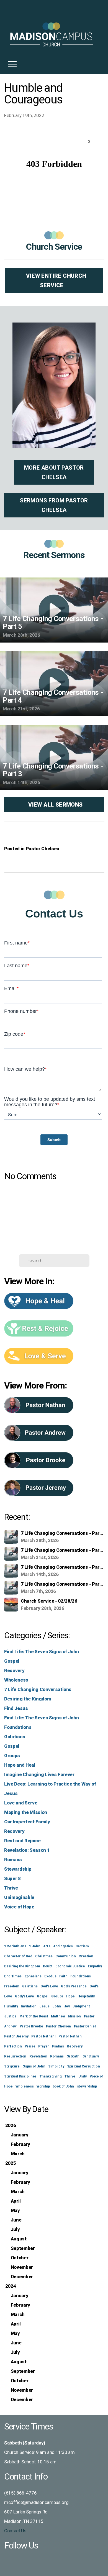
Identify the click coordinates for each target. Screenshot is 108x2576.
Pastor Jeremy (16, 2036)
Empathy (95, 1966)
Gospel (12, 1661)
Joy (67, 2006)
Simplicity (56, 2066)
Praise (30, 2046)
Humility (11, 2006)
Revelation (38, 2056)
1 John (35, 1946)
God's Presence (74, 1986)
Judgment (81, 2006)
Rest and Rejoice (22, 1841)
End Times (13, 1976)
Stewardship (18, 1869)
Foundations (18, 1727)
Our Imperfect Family (27, 1822)
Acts (47, 1946)
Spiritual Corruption (83, 2066)
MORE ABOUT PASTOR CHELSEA (54, 472)
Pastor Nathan (70, 2036)
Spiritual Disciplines (20, 2076)
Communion (66, 1956)
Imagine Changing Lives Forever (39, 1774)
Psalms (58, 2046)
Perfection (13, 2046)
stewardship (87, 2086)
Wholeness (16, 1680)
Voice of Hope (19, 1907)
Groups (12, 1756)
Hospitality (86, 1996)
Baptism (82, 1946)
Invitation (29, 2006)
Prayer (44, 2046)
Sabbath (73, 2056)
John (57, 2006)
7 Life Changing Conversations (38, 1689)
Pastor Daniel (85, 2026)
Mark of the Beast (34, 2016)
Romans (13, 1860)
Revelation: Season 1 (27, 1850)
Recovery (14, 1670)
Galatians (15, 1737)
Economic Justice (70, 1966)
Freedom (12, 1986)
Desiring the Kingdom (28, 1699)
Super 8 (12, 1878)
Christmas (44, 1956)
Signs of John (34, 2066)
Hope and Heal (20, 1765)
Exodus (50, 1976)
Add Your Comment (54, 1199)
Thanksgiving (51, 2076)
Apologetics (63, 1946)
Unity (83, 2076)
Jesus (44, 2006)
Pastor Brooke (31, 2026)
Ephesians (33, 1976)
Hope (70, 1996)
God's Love (49, 1986)
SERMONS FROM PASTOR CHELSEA (54, 505)
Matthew (58, 2016)
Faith (63, 1976)
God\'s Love (24, 1996)
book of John (63, 2086)
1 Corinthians (15, 1946)
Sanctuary (91, 2056)
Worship (43, 2086)
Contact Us (15, 2531)
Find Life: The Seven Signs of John (41, 1652)
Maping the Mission (26, 1812)
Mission (75, 2016)
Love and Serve (21, 1803)
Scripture (12, 2066)
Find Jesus (16, 1708)
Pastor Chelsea (43, 849)
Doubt (48, 1966)
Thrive (11, 1888)
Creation (86, 1956)
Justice (10, 2016)
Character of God (18, 1956)
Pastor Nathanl (43, 2036)
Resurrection (15, 2056)
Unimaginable (19, 1897)
